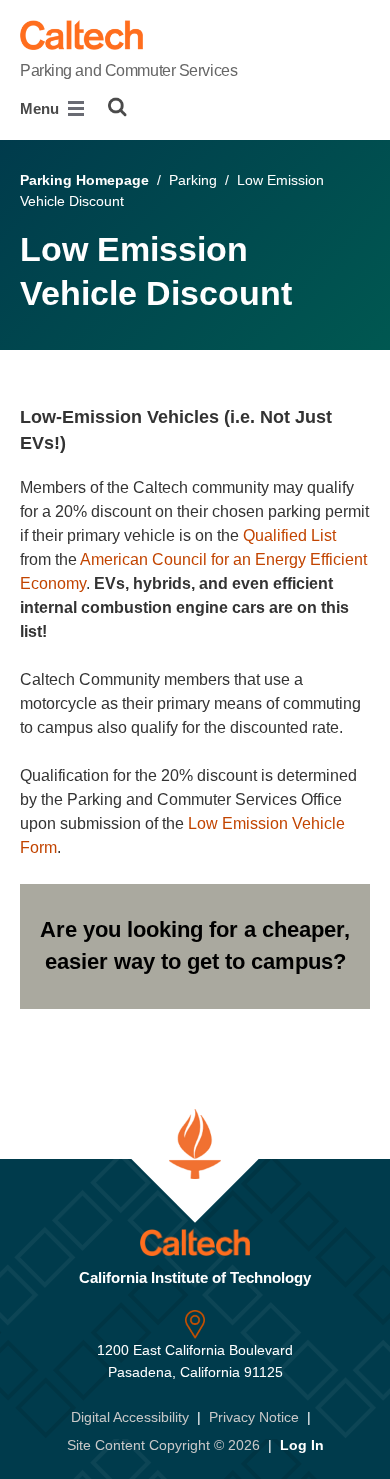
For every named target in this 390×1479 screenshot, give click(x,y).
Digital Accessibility (130, 1417)
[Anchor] (77, 443)
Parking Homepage (84, 180)
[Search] (117, 107)
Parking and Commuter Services (128, 70)
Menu (41, 108)
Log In (302, 1445)
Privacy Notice (254, 1417)
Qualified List (289, 535)
